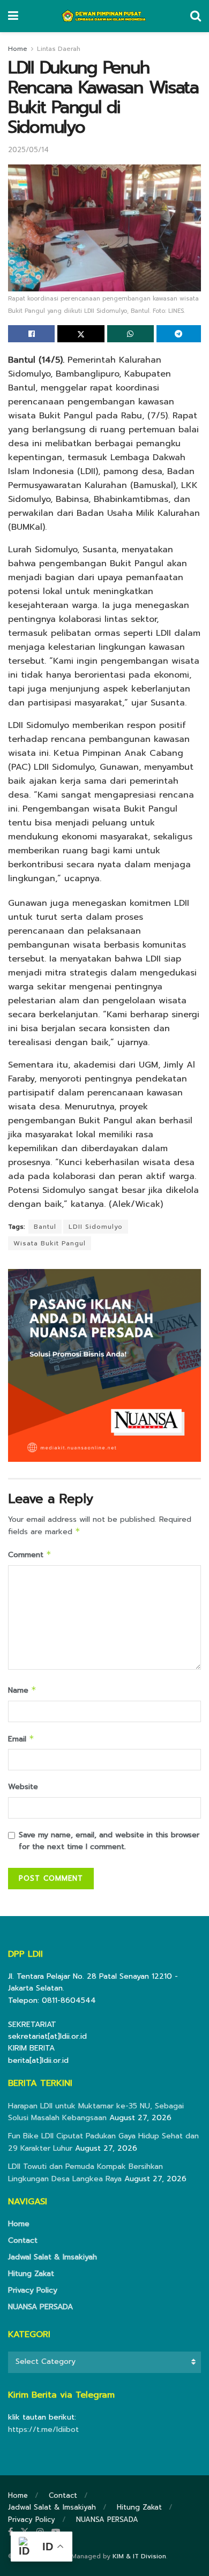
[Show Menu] (13, 16)
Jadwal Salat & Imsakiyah (53, 2257)
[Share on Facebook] (31, 334)
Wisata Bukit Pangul (50, 1243)
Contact (23, 2240)
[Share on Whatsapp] (130, 334)
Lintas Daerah (59, 49)
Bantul (45, 1227)
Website (23, 1787)
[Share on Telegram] (179, 334)
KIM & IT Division (139, 2556)
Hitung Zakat (31, 2274)
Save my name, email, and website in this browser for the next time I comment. (109, 1841)
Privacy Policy (33, 2290)
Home (18, 49)
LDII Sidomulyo (96, 1227)
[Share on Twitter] (81, 334)
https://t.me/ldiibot (43, 2429)
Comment (30, 1555)
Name (22, 1690)
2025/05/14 (28, 150)
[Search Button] (196, 16)
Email (21, 1739)
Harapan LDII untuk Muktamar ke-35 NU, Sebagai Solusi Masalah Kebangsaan (96, 2112)
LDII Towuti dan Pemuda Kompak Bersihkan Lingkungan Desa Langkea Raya (85, 2172)
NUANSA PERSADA (40, 2307)
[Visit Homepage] (104, 16)
